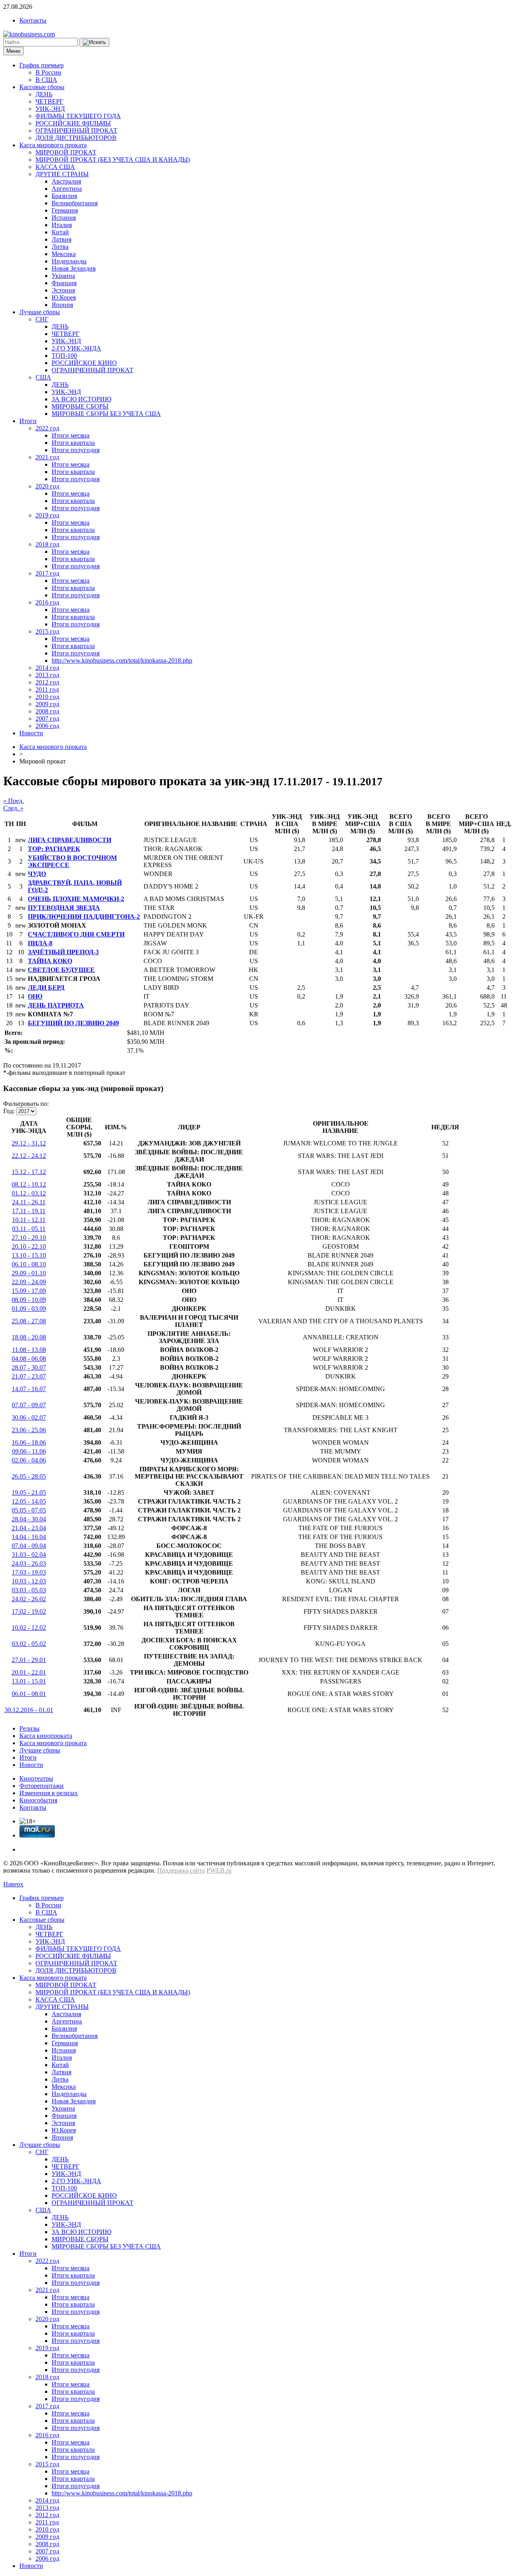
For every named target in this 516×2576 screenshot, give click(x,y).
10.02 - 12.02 (29, 1628)
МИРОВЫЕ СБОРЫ (80, 406)
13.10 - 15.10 (29, 1255)
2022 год (47, 428)
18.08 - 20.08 (29, 1337)
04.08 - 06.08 (29, 1359)
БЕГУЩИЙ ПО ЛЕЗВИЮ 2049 (73, 1023)
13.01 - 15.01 (29, 1681)
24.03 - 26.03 (29, 1563)
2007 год (47, 719)
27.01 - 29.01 (29, 1660)
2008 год (47, 711)
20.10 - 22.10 (29, 1246)
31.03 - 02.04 (29, 1555)
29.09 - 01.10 (29, 1273)
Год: (9, 1111)
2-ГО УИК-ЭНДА (76, 348)
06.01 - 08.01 (29, 1694)
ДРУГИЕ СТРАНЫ (62, 174)
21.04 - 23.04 (29, 1528)
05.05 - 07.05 (29, 1510)
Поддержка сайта (181, 1870)
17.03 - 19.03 (29, 1572)
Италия (62, 225)
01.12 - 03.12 (29, 1193)
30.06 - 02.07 (29, 1417)
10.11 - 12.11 (29, 1220)
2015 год (47, 631)
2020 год (47, 486)
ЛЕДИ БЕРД (46, 988)
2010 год (47, 697)
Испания (64, 218)
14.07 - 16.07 (29, 1389)
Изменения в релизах (49, 1793)
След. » (13, 808)
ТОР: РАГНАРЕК (54, 849)
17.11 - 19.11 (29, 1211)
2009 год (47, 704)
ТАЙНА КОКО (50, 961)
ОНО (35, 996)
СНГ (42, 319)
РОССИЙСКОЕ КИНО (84, 363)
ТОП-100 (64, 356)
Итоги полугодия (76, 450)
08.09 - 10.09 (29, 1300)
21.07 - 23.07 (29, 1376)
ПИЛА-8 (40, 943)
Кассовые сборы (42, 87)
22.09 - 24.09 (29, 1282)
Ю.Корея (64, 297)
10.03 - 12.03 (29, 1581)
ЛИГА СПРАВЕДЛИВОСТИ (70, 840)
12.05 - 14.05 (29, 1501)
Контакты (33, 20)
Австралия (66, 181)
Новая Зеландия (74, 268)
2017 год (47, 573)
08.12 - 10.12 (29, 1184)
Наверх (13, 1884)
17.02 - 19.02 (29, 1611)
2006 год (47, 726)
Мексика (64, 254)
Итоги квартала (73, 443)
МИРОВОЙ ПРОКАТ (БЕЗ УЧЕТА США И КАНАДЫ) (113, 160)
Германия (65, 210)
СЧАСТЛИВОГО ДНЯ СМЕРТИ (76, 934)
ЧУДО (37, 874)
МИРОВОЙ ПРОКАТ (66, 152)
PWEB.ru (219, 1870)
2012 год (47, 682)
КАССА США (55, 167)
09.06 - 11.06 (29, 1451)
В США (46, 80)
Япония (62, 305)
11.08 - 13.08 (29, 1350)
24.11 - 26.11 (29, 1202)
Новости (31, 733)
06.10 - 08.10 (29, 1264)
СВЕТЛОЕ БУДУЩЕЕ (61, 970)
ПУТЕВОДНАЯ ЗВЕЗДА (64, 908)
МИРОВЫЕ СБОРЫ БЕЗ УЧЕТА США (106, 414)
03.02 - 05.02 (29, 1644)
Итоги (28, 421)
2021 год (47, 457)
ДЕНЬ (44, 94)
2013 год (47, 675)
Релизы (29, 1728)
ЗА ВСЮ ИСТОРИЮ (81, 399)
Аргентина (67, 189)
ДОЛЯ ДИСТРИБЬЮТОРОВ (76, 138)
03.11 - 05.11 (29, 1229)
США (43, 377)
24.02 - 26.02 (29, 1599)
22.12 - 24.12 (29, 1156)
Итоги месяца (71, 435)
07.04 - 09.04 (29, 1546)
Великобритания (75, 203)
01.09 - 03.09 (29, 1309)
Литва (60, 247)
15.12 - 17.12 (29, 1172)
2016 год (47, 602)
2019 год (47, 515)
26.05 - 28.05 (29, 1476)
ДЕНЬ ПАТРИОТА (56, 1005)
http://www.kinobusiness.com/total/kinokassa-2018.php (122, 660)
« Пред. (14, 801)
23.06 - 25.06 (29, 1430)
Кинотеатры (36, 1778)
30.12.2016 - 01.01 (29, 1710)
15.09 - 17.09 (29, 1291)
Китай (60, 232)
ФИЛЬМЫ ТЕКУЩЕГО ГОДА (78, 116)
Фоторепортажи (42, 1786)
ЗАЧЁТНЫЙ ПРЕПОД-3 (63, 952)
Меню (14, 51)
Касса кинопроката (46, 1736)
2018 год (47, 544)
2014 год (47, 668)
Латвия (61, 239)
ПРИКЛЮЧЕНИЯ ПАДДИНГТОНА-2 (84, 917)
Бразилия (64, 196)
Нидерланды (69, 261)
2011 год (47, 689)
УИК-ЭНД (50, 109)
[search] (94, 42)
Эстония (63, 290)
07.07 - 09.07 (29, 1405)
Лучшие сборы (40, 312)
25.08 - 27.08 (29, 1321)
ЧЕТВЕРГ (49, 101)
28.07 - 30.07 (29, 1367)
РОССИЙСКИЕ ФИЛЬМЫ (73, 123)
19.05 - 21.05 (29, 1492)
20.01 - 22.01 (29, 1672)
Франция (64, 283)
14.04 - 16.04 (29, 1537)
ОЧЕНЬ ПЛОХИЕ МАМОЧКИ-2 (76, 899)
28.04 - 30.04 (29, 1519)
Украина (63, 276)
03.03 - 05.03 (29, 1590)
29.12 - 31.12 (29, 1143)
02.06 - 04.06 (29, 1460)
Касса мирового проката (53, 145)
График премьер (42, 65)
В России (48, 72)
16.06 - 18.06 (29, 1442)
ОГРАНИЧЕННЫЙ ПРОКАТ (76, 130)
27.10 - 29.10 (29, 1238)
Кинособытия (38, 1800)
